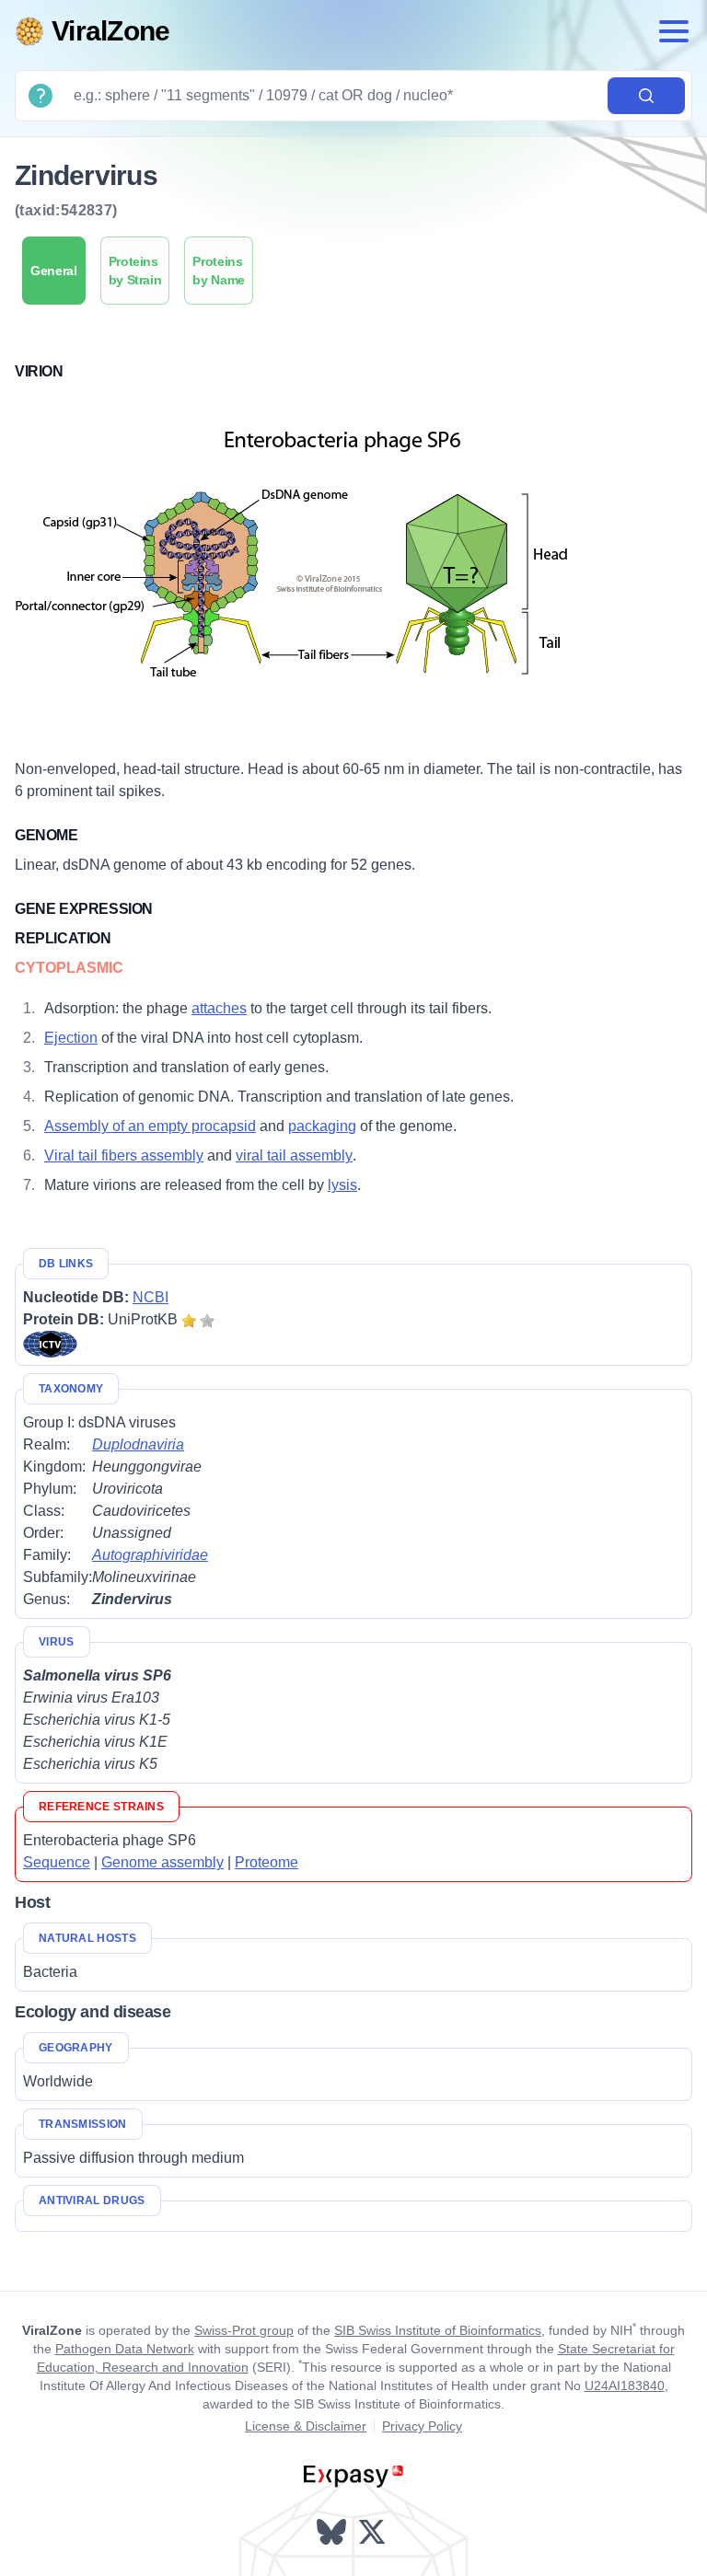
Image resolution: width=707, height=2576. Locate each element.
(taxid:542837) (66, 210)
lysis (342, 1185)
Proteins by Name (219, 271)
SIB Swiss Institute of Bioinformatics (438, 2330)
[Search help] (41, 96)
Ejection (71, 1038)
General (54, 271)
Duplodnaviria (138, 1444)
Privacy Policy (422, 2426)
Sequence (57, 1862)
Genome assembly (162, 1862)
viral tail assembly (294, 1155)
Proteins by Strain (135, 271)
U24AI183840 (625, 2385)
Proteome (267, 1862)
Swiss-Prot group (244, 2330)
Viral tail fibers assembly (124, 1155)
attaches (219, 1008)
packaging (322, 1126)
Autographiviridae (150, 1555)
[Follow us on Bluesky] (333, 2532)
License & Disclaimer (306, 2426)
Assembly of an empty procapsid (150, 1126)
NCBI (151, 1297)
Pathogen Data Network (125, 2349)
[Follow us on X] (374, 2532)
